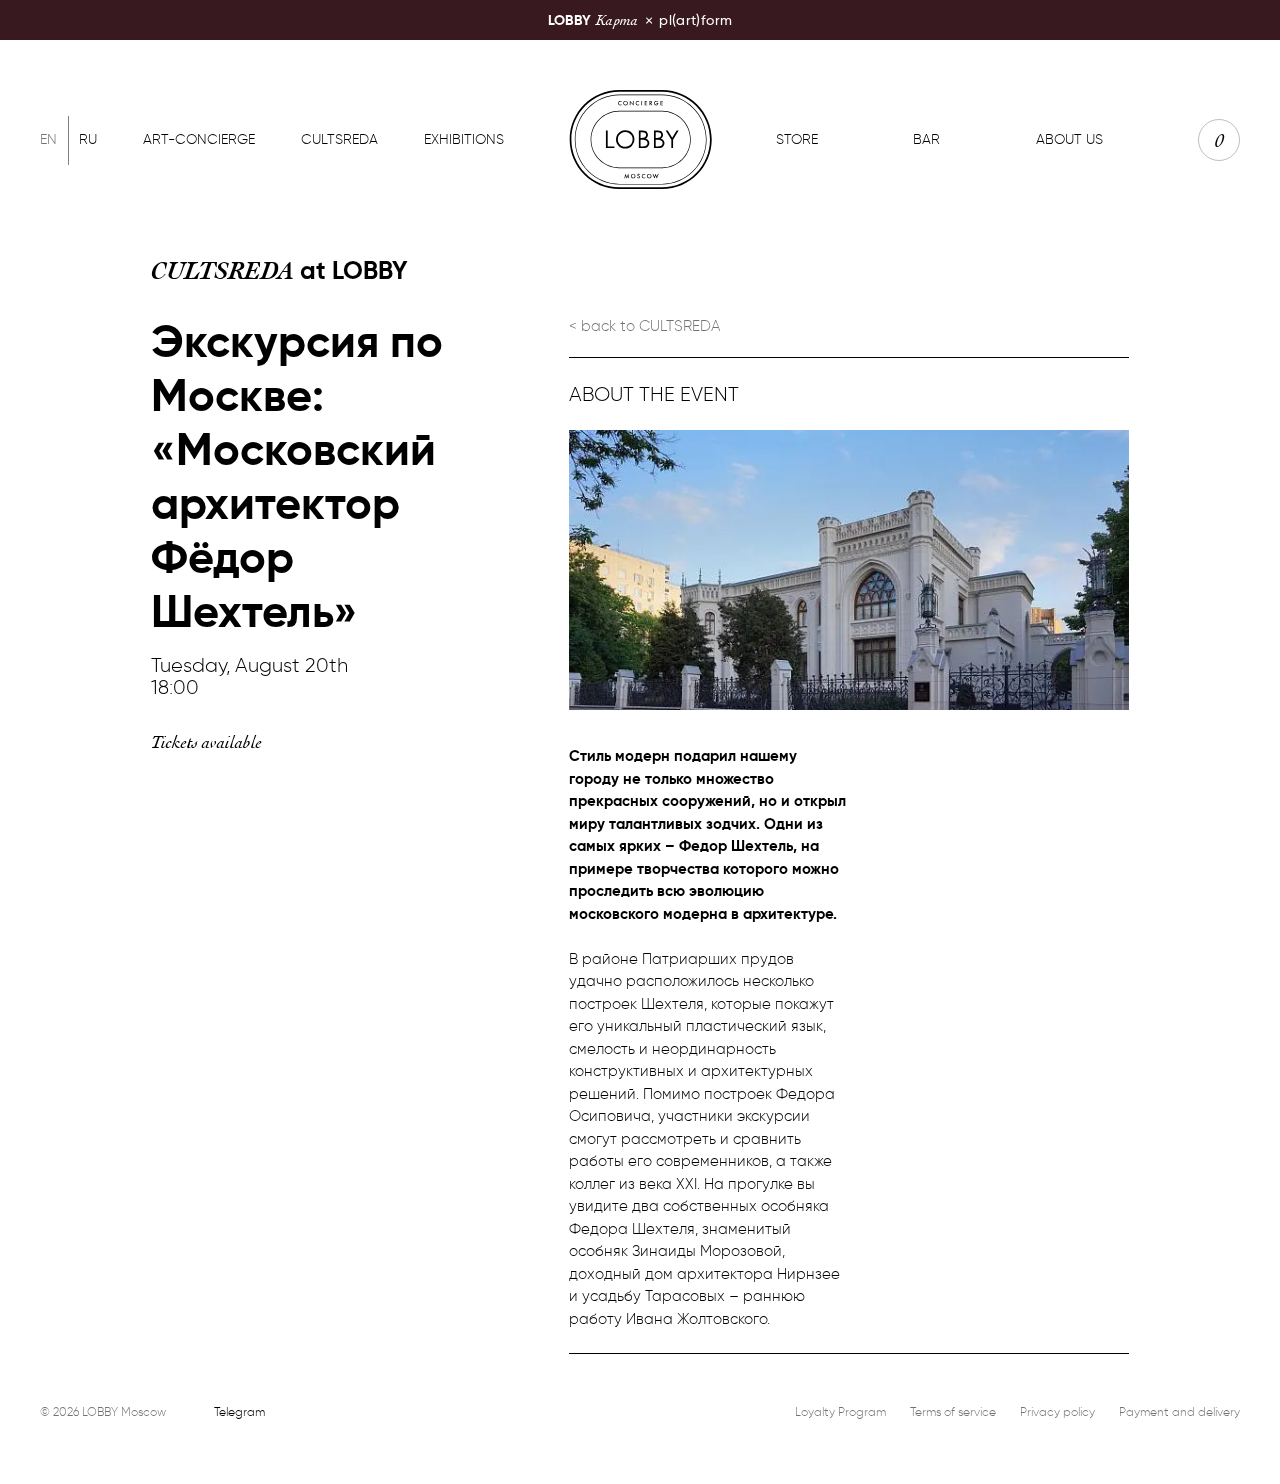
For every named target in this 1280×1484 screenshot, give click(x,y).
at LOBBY (279, 270)
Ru (88, 139)
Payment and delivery (1179, 1411)
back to (650, 326)
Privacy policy (1057, 1411)
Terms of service (953, 1411)
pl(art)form (640, 19)
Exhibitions (464, 139)
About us (1069, 139)
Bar (926, 139)
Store (797, 139)
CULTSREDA (339, 139)
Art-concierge (199, 139)
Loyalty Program (840, 1411)
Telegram (239, 1411)
